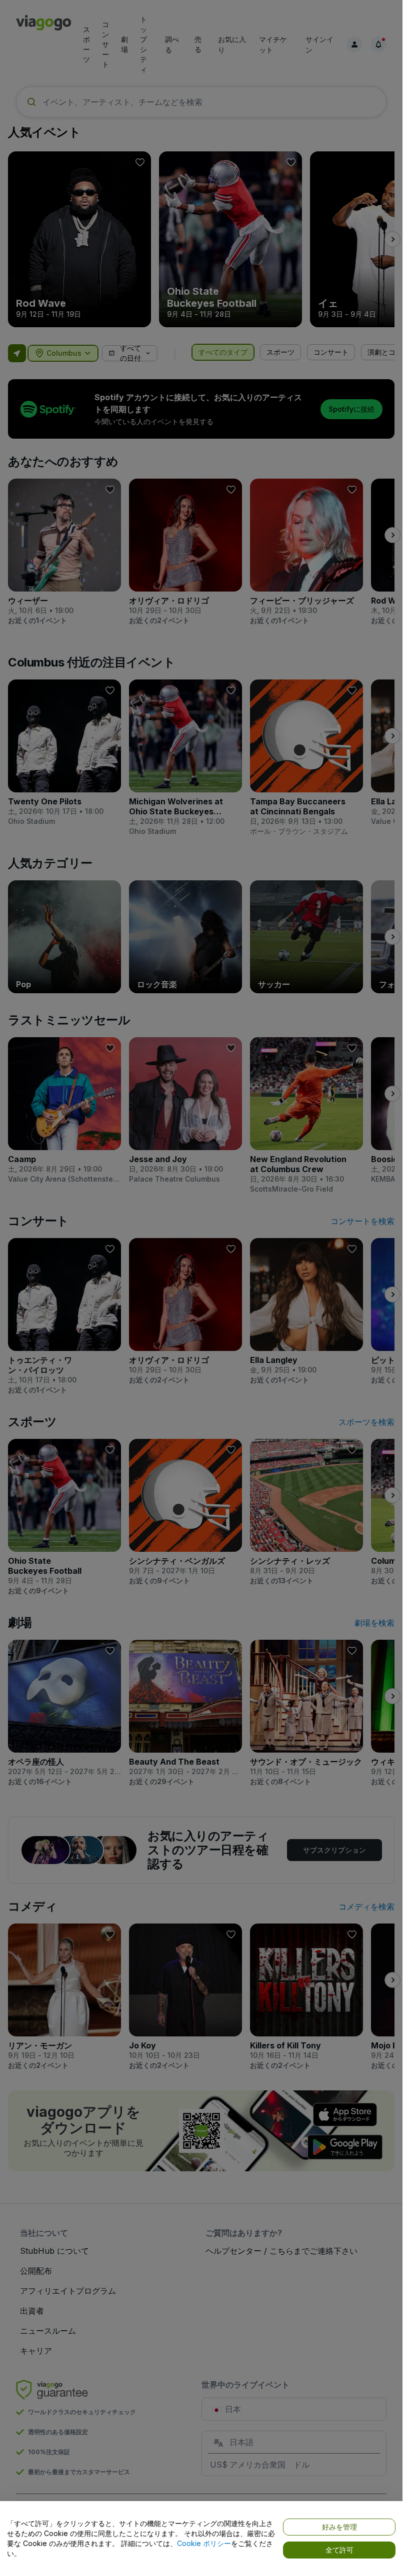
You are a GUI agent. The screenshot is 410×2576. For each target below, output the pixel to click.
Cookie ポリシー (204, 2543)
